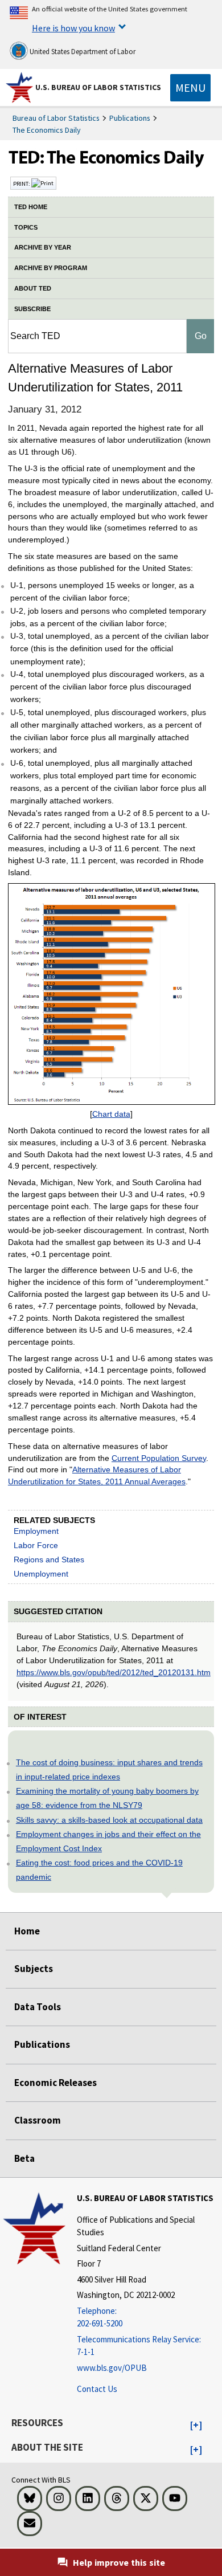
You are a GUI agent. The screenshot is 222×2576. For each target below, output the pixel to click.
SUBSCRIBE (32, 309)
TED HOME (31, 207)
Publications (130, 118)
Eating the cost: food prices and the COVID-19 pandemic (99, 1870)
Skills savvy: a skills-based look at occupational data (109, 1820)
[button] (196, 2426)
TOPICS (26, 227)
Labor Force (36, 1545)
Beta (24, 2158)
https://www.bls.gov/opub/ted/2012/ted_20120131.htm (114, 1672)
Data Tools (38, 2007)
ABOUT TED (33, 288)
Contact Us (97, 2389)
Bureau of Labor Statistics (56, 118)
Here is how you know (73, 28)
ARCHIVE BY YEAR (43, 247)
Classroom (38, 2120)
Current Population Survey (159, 1458)
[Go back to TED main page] (111, 160)
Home (27, 1931)
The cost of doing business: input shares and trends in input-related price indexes (109, 1769)
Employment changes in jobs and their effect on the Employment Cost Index (108, 1841)
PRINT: (22, 183)
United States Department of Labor (82, 52)
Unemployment (41, 1574)
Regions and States (49, 1560)
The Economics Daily (47, 130)
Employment (36, 1531)
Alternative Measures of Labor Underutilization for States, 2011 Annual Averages (97, 1475)
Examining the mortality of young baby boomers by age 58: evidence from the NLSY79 (107, 1798)
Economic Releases (55, 2083)
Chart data (111, 1114)
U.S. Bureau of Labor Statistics (98, 87)
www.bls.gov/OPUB (112, 2368)
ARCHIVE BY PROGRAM (51, 268)
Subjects (34, 1969)
